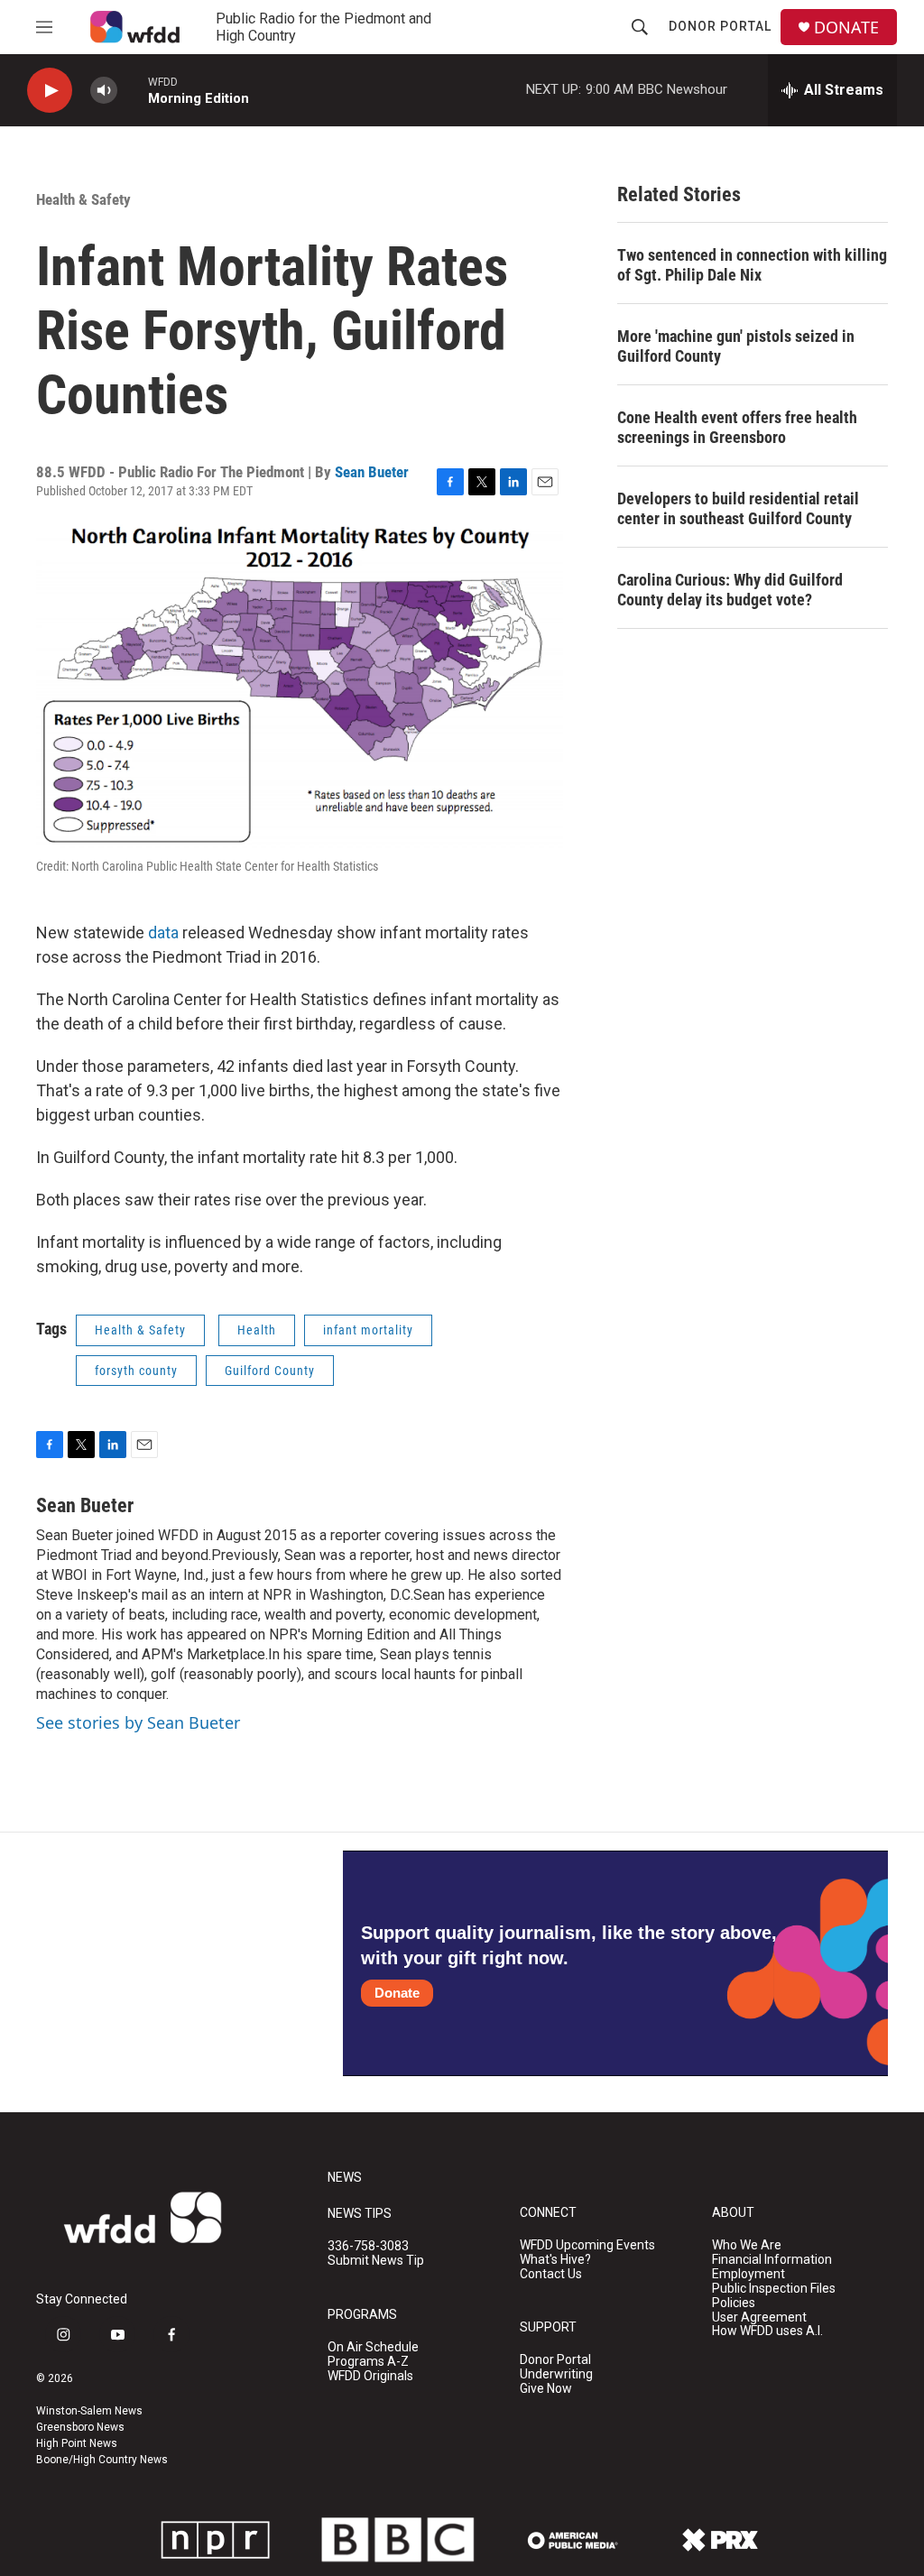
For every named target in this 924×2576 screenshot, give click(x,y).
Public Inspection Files (774, 2289)
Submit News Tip (376, 2261)
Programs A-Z (368, 2362)
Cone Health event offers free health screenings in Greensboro (737, 427)
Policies (734, 2303)
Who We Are (747, 2245)
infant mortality (368, 1330)
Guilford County (270, 1371)
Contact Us (551, 2274)
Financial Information (772, 2260)
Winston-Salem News (89, 2411)
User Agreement (759, 2317)
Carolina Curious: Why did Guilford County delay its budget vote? (730, 590)
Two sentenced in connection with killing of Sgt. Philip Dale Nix (752, 265)
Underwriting (556, 2374)
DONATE (846, 28)
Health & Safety (83, 199)
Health (257, 1330)
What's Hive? (555, 2260)
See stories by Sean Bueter (138, 1722)
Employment (748, 2274)
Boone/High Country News (102, 2460)
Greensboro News (80, 2427)
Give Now (546, 2389)
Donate (397, 1993)
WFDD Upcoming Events (587, 2245)
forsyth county (136, 1371)
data (163, 933)
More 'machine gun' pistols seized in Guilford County (736, 346)
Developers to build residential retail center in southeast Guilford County (738, 508)
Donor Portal (720, 26)
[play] (50, 91)
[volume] (104, 91)
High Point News (77, 2443)
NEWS (345, 2178)
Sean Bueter (372, 472)
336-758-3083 (368, 2246)
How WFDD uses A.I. (767, 2331)
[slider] (133, 90)
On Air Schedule (373, 2347)
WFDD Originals (370, 2376)
